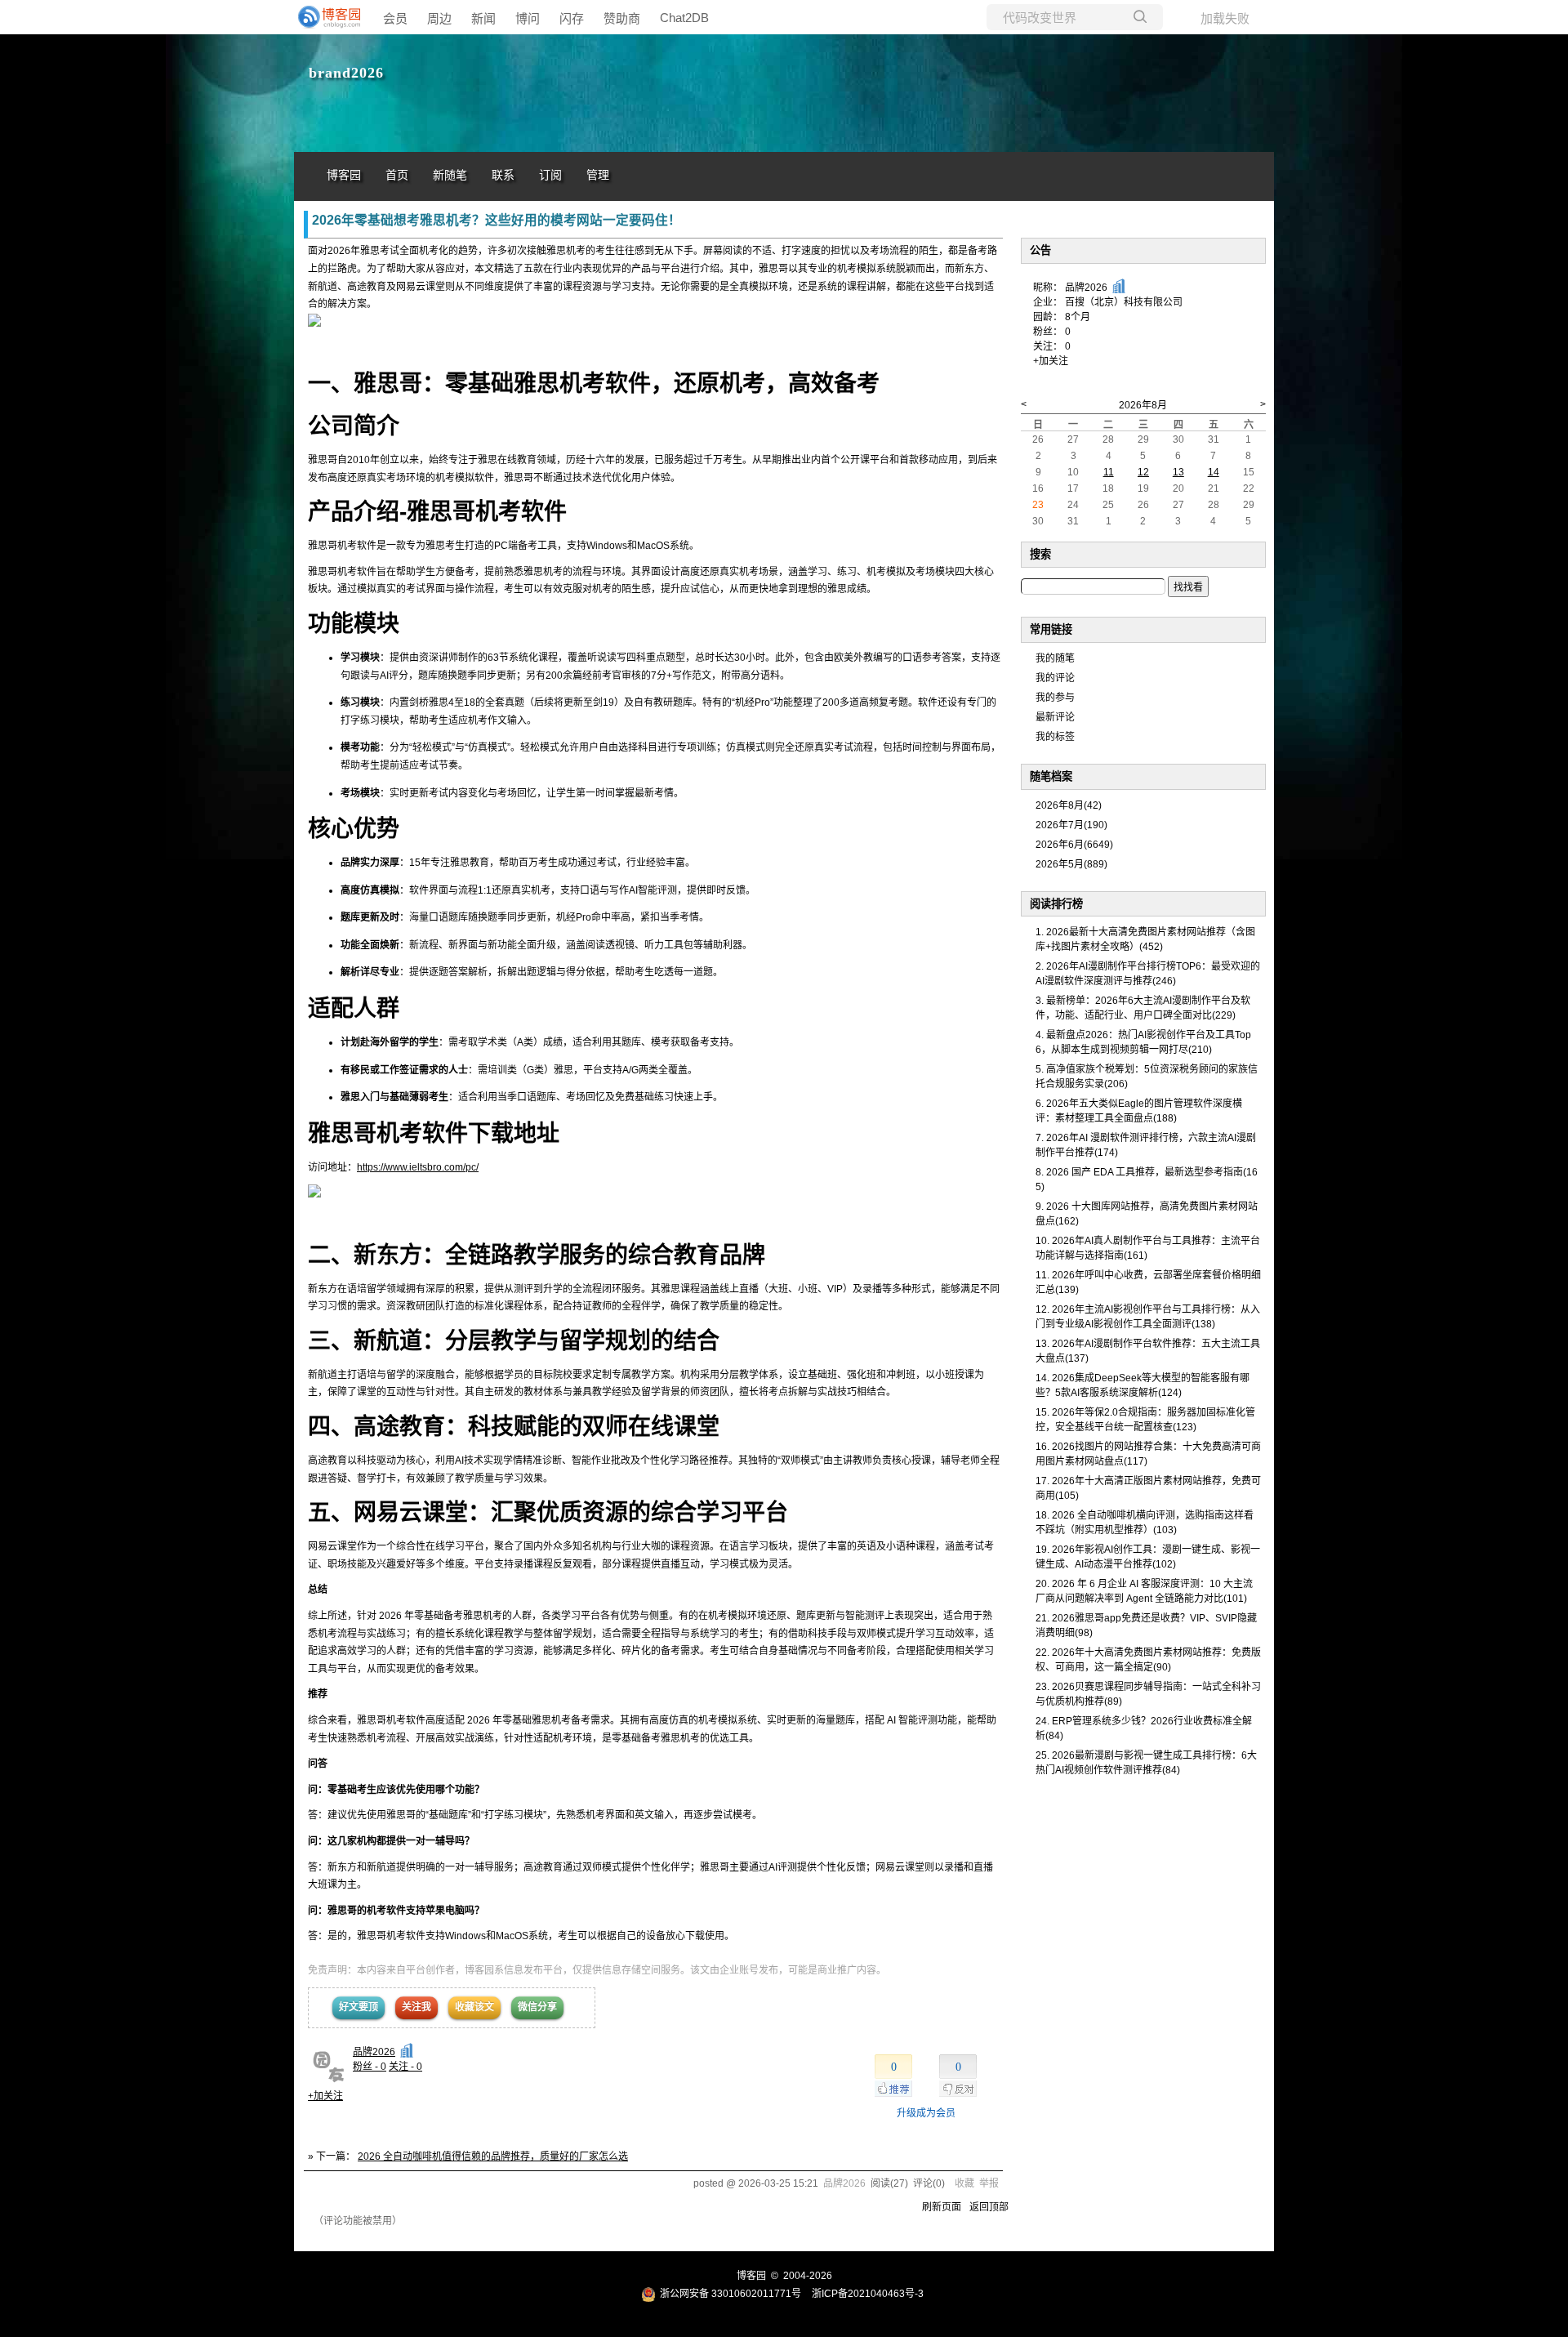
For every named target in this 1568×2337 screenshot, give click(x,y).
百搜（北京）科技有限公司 (1124, 302)
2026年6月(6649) (1074, 845)
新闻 (483, 18)
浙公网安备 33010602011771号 (731, 2294)
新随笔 (450, 175)
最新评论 (1055, 717)
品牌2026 (374, 2052)
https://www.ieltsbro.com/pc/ (418, 1167)
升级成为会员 (926, 2113)
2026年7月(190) (1071, 825)
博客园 (344, 175)
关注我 (416, 2007)
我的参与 (1055, 698)
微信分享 (537, 2007)
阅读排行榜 (1056, 904)
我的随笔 (1055, 658)
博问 (528, 18)
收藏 (964, 2183)
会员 (395, 18)
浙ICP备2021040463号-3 (868, 2294)
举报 (989, 2183)
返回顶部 (989, 2207)
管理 (598, 175)
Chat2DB (684, 18)
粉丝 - (370, 2067)
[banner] (327, 17)
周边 (439, 18)
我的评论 (1055, 678)
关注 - (405, 2067)
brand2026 (346, 73)
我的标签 (1055, 737)
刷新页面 (942, 2207)
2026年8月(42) (1069, 805)
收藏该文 (474, 2007)
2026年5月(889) (1071, 864)
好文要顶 (359, 2007)
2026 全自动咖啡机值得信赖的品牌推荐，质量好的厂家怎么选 (493, 2156)
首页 (397, 175)
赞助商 (622, 18)
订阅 (550, 175)
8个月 (1078, 317)
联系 (503, 175)
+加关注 (325, 2096)
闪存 (572, 18)
